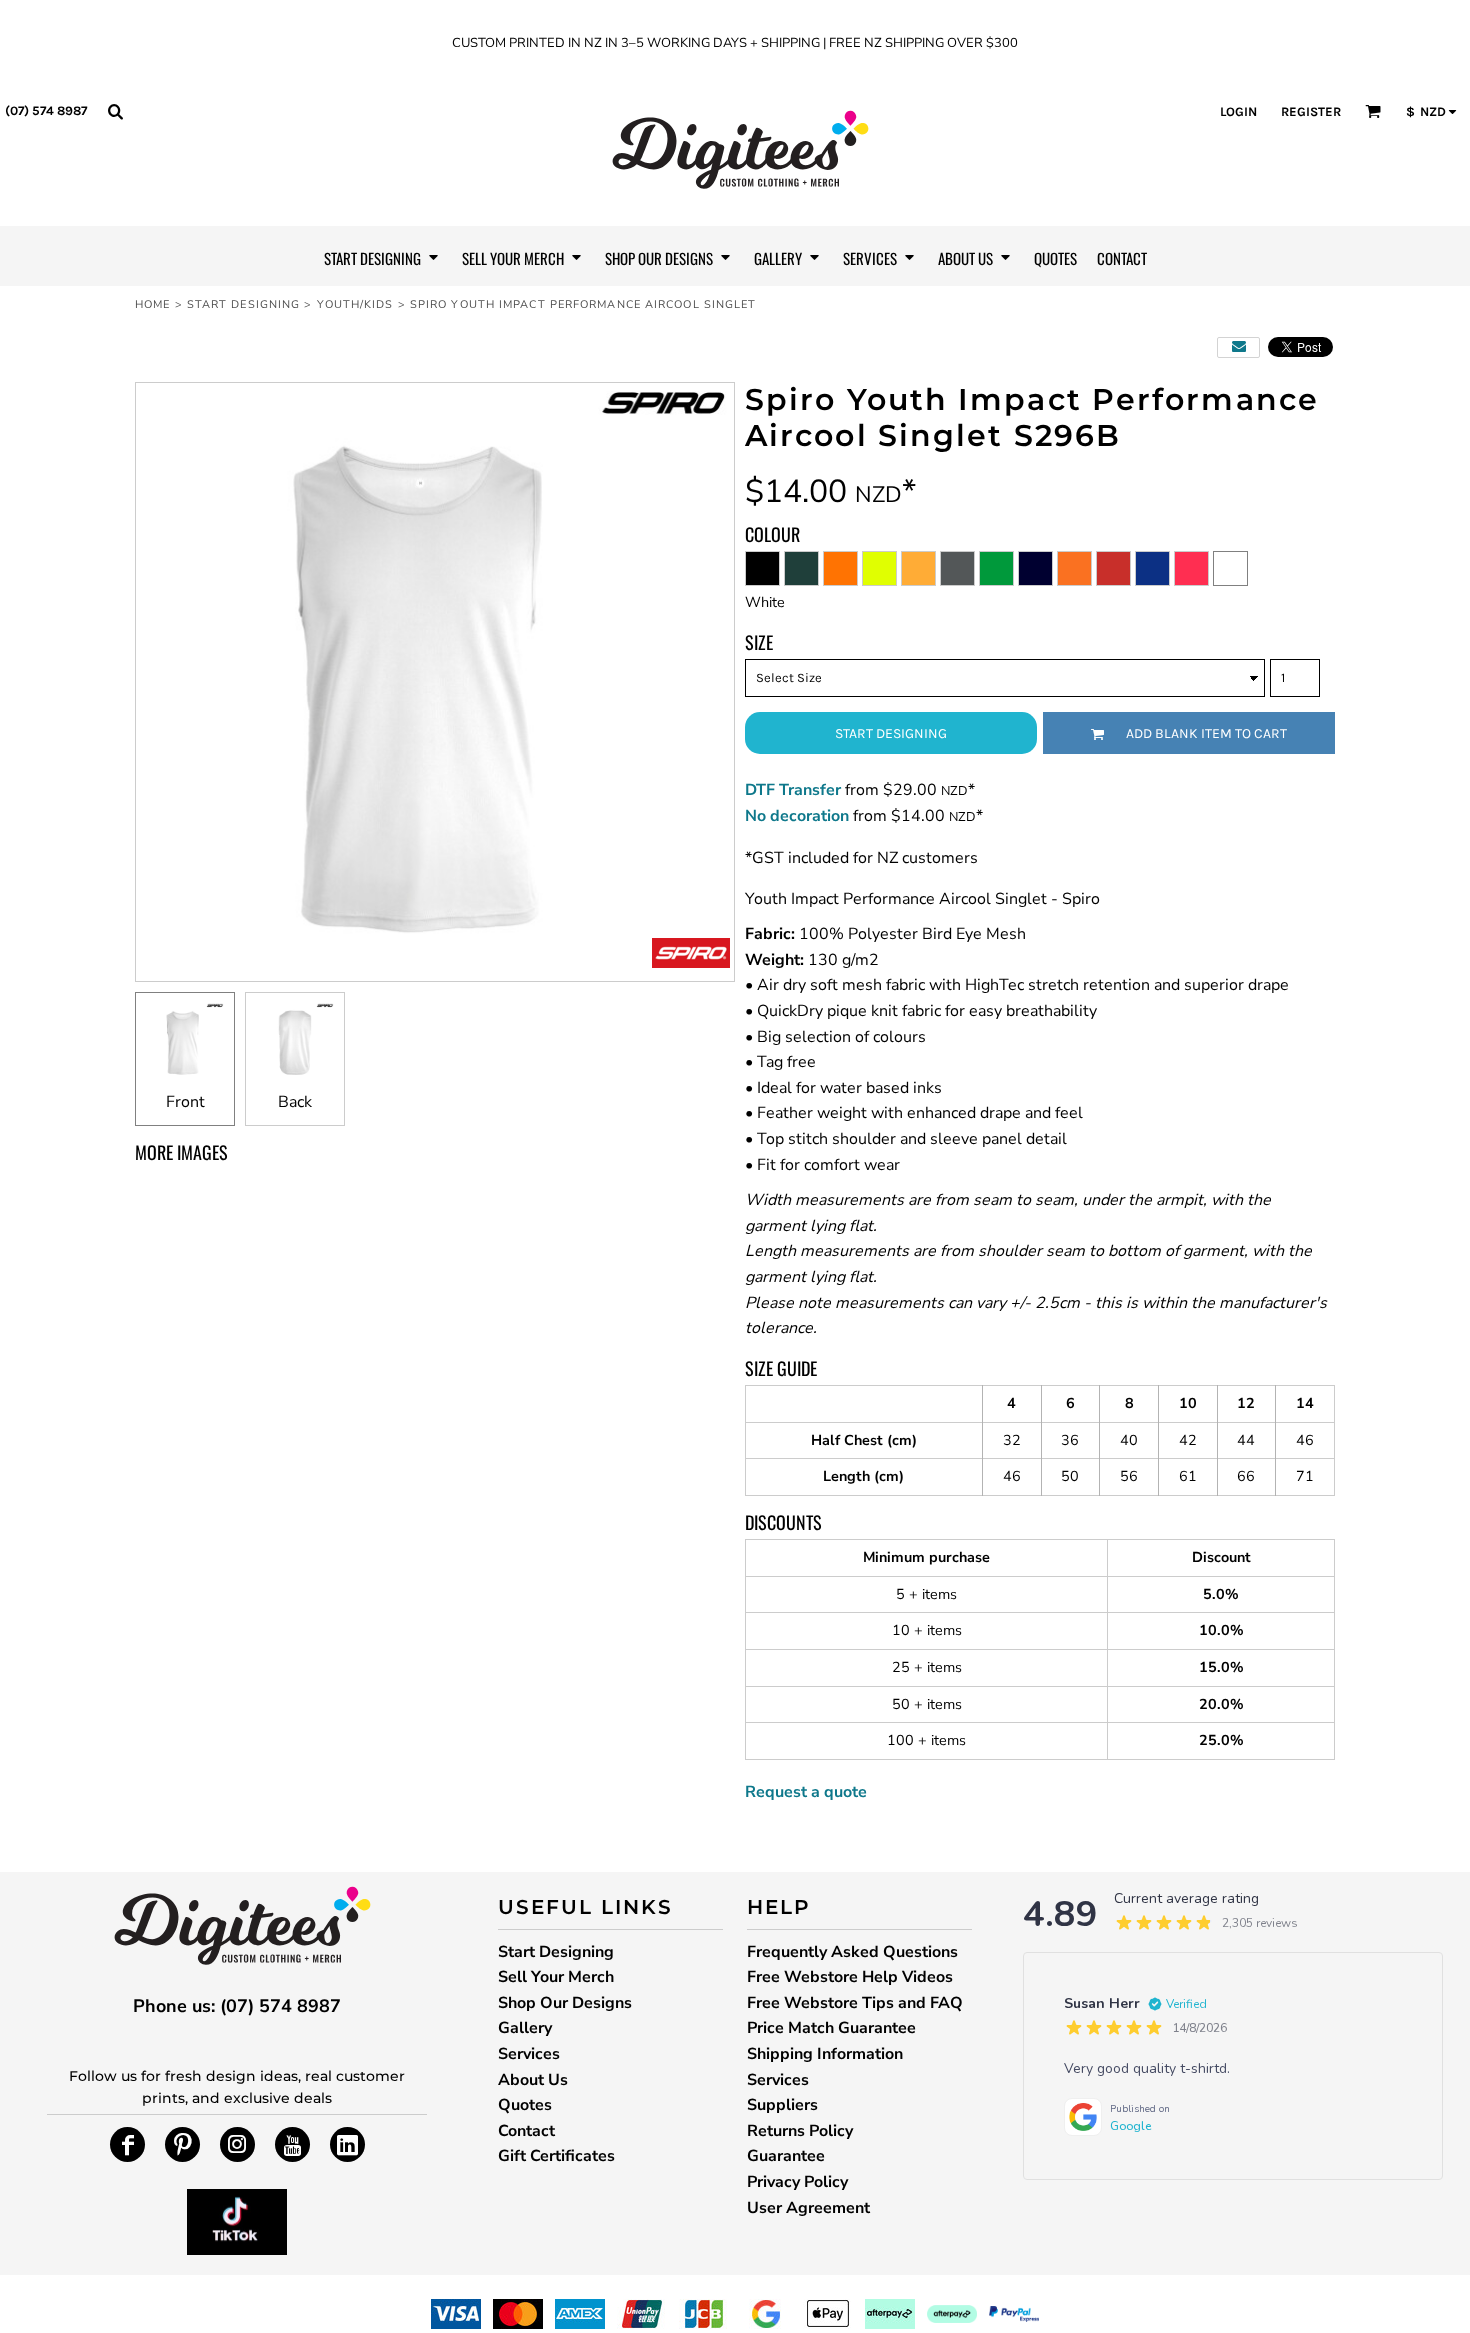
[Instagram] (237, 2144)
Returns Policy (800, 2131)
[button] (115, 111)
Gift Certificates (556, 2156)
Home (152, 304)
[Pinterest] (182, 2144)
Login (1238, 111)
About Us (533, 2080)
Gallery (525, 2028)
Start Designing (244, 304)
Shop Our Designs (565, 2003)
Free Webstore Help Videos (850, 1977)
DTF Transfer (793, 790)
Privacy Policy (797, 2182)
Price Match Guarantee (831, 2028)
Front (185, 1102)
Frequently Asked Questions (852, 1952)
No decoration (797, 816)
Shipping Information (825, 2054)
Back (295, 1102)
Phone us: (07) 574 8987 (237, 2006)
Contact (526, 2131)
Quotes (525, 2105)
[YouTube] (292, 2144)
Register (1311, 111)
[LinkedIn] (347, 2144)
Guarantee (786, 2156)
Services (529, 2054)
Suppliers (782, 2105)
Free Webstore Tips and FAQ (855, 2003)
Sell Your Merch (556, 1977)
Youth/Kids (355, 304)
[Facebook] (127, 2144)
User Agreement (808, 2208)
